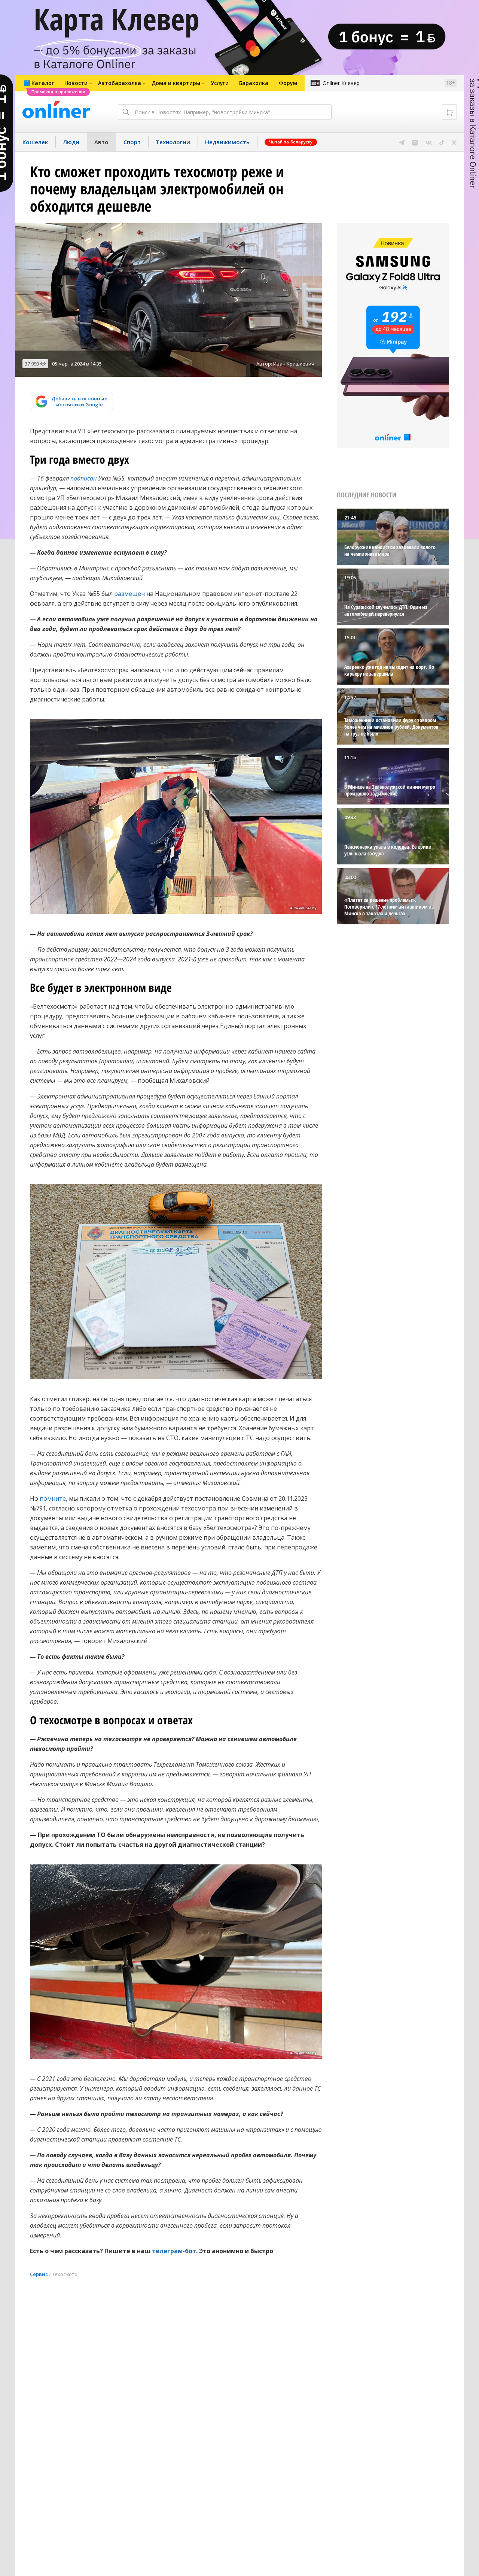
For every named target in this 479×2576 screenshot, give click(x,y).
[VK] (429, 142)
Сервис (39, 2274)
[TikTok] (442, 142)
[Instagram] (415, 142)
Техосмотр (65, 2274)
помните (53, 1498)
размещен (129, 594)
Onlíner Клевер (341, 83)
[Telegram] (402, 142)
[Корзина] (449, 112)
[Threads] (454, 142)
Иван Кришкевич (294, 364)
